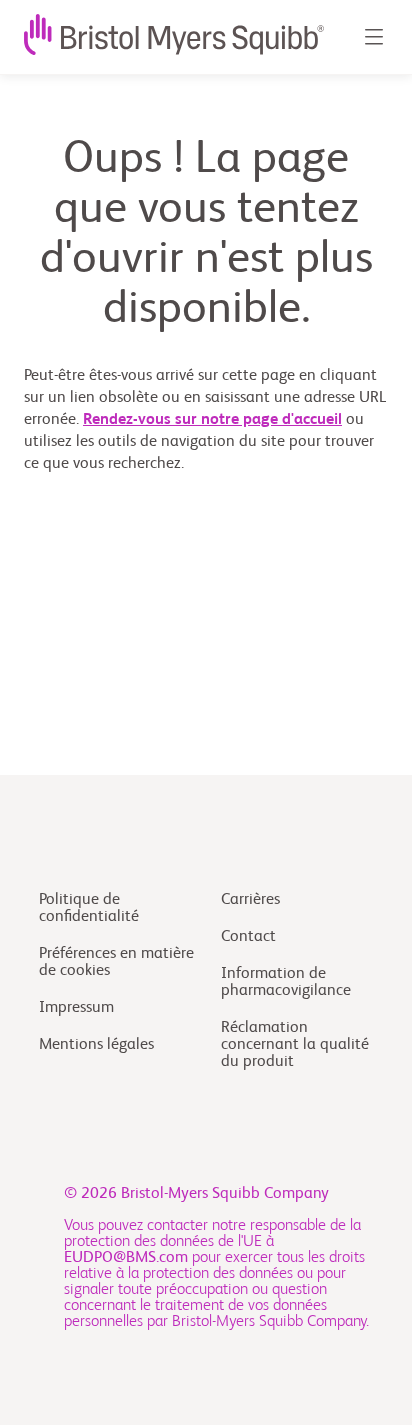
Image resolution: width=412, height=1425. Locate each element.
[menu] (373, 37)
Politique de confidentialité (89, 908)
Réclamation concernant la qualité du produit (295, 1045)
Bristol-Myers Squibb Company (225, 1194)
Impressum (76, 1008)
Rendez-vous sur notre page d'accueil (212, 420)
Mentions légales (96, 1045)
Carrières (250, 900)
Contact (248, 937)
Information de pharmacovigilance (286, 982)
